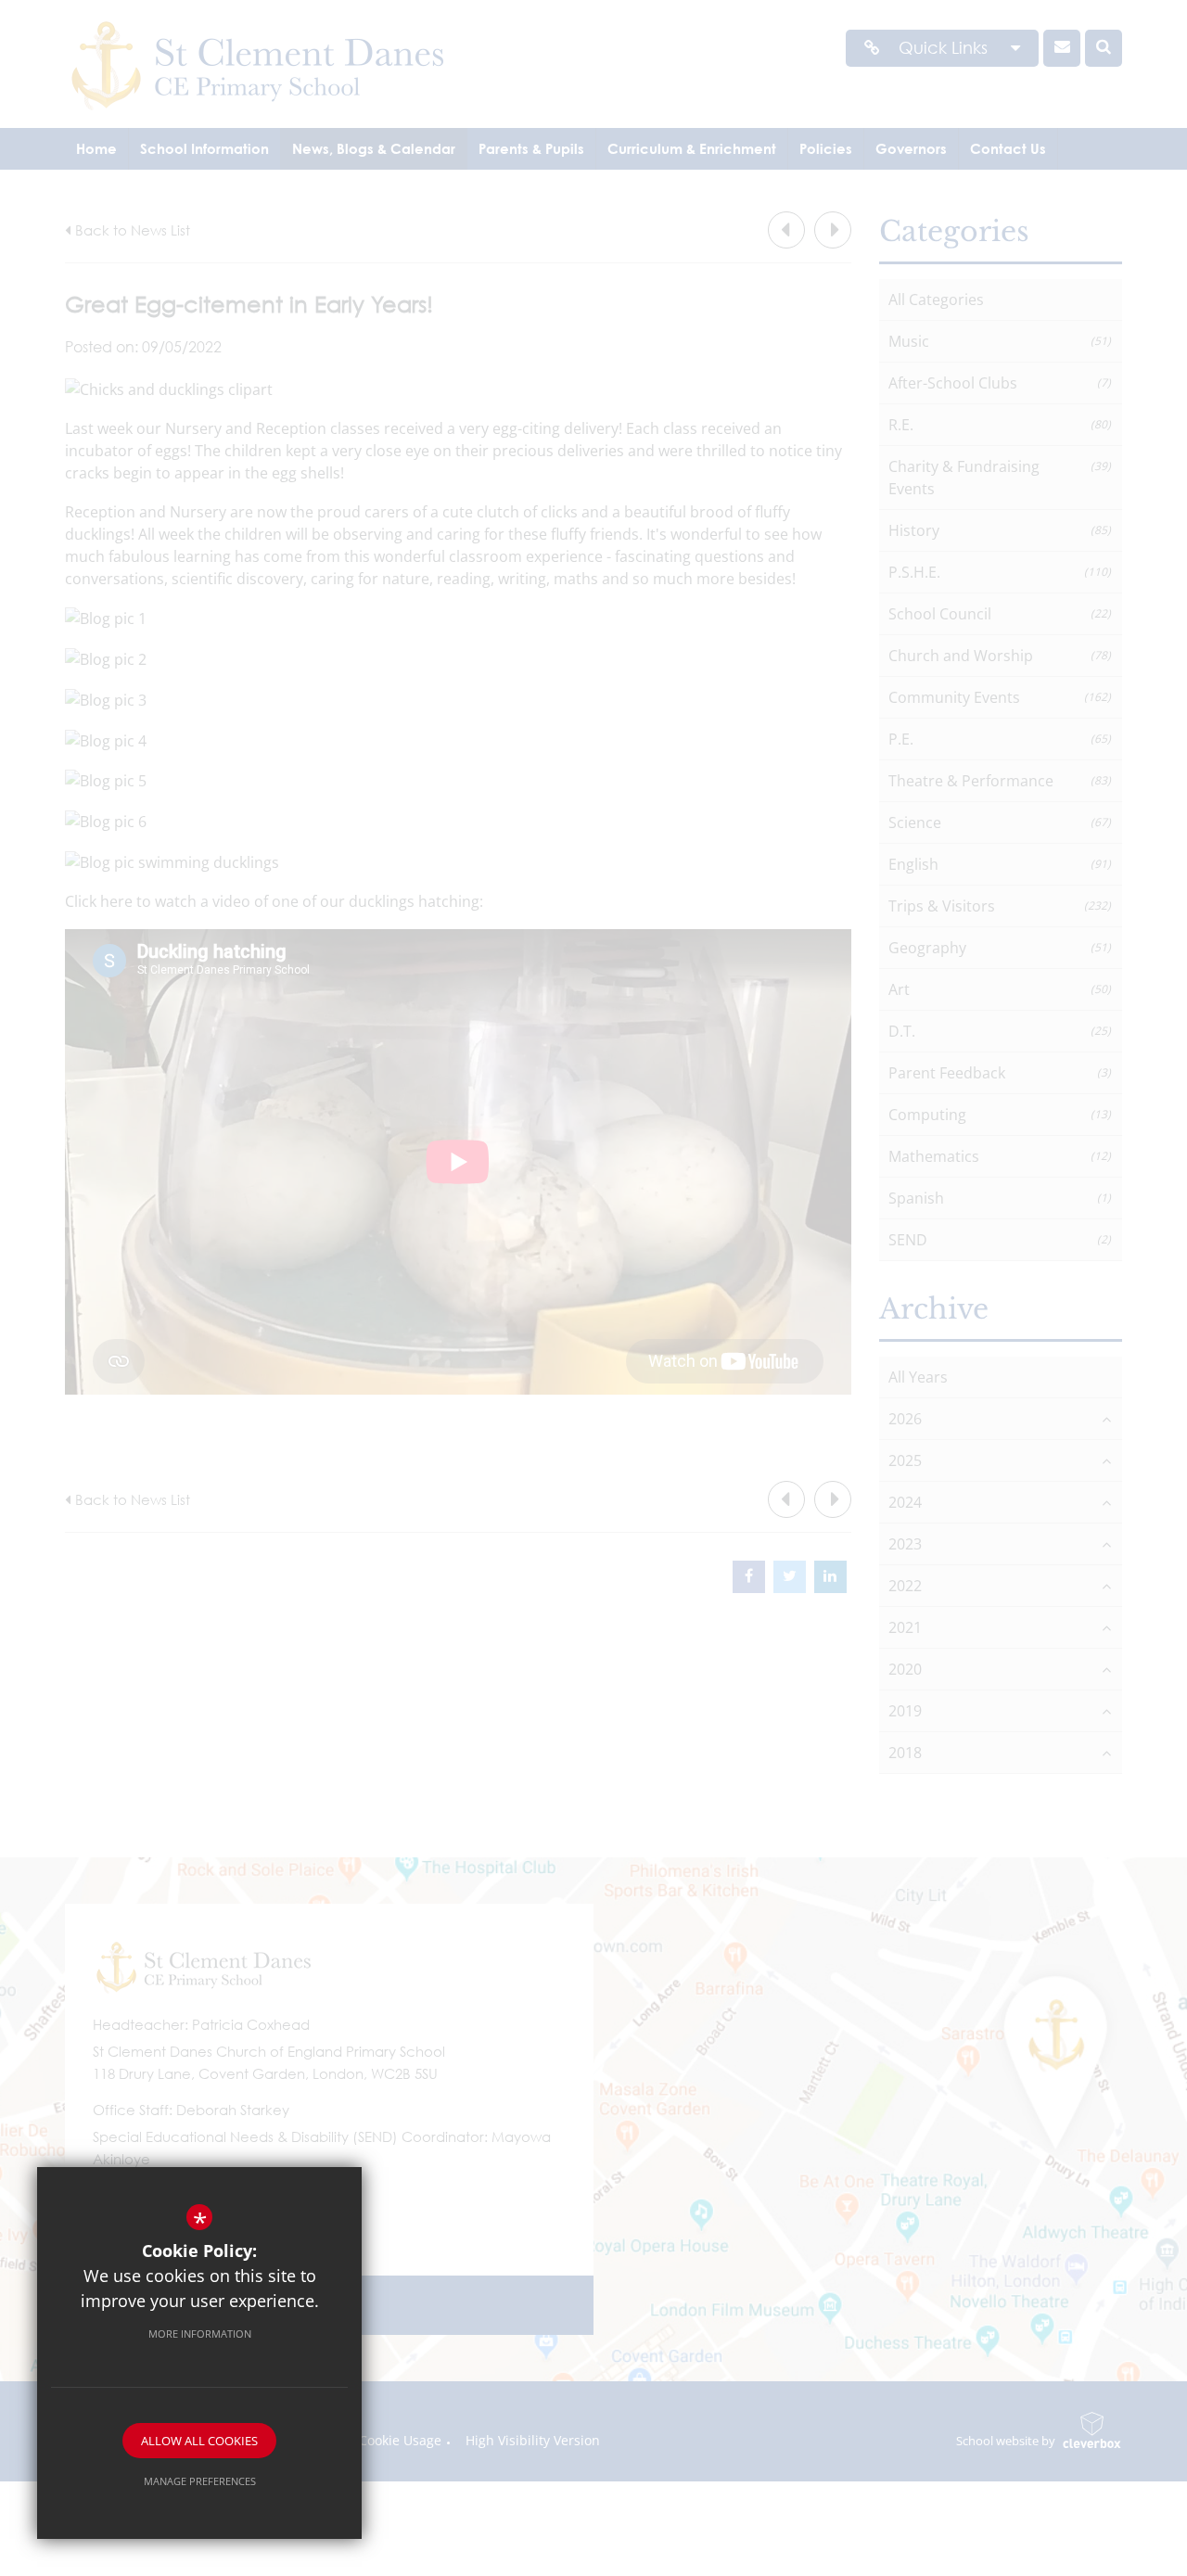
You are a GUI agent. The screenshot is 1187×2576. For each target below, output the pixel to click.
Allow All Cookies (199, 2441)
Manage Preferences (200, 2481)
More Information (200, 2334)
